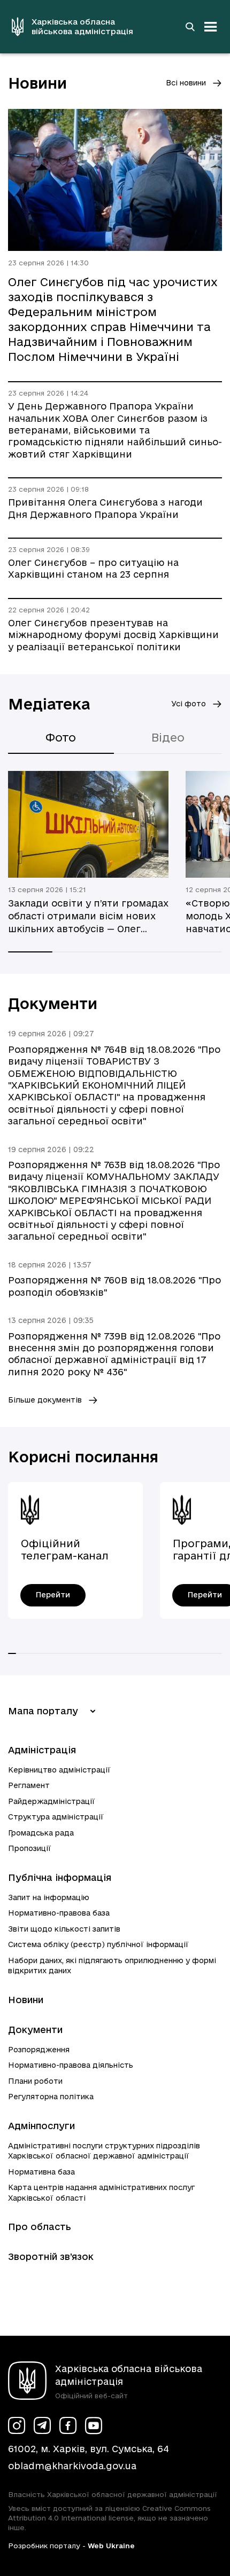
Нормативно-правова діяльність (71, 2065)
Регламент (29, 1785)
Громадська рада (41, 1833)
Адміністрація (42, 1750)
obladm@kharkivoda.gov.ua (72, 2466)
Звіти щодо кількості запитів (64, 1929)
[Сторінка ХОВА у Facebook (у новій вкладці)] (68, 2425)
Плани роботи (35, 2081)
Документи (35, 2030)
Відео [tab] (168, 737)
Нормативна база (41, 2172)
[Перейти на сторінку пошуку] (190, 27)
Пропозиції (30, 1848)
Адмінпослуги (41, 2126)
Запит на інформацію (49, 1897)
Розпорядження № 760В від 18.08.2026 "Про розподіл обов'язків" (114, 1286)
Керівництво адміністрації (59, 1770)
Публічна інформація (60, 1877)
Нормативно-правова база (59, 1913)
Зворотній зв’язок (51, 2256)
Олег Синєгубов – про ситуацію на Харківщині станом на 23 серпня (93, 568)
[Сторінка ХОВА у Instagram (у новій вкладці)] (17, 2425)
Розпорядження (39, 2050)
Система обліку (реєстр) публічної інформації (98, 1944)
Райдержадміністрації (52, 1801)
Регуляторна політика (51, 2097)
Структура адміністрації (56, 1817)
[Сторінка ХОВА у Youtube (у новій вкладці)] (94, 2425)
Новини (26, 2000)
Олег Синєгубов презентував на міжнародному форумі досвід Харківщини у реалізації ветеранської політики (113, 635)
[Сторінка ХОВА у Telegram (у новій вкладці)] (42, 2425)
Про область (40, 2227)
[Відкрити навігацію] (211, 27)
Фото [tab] (61, 737)
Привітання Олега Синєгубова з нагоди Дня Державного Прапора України (105, 508)
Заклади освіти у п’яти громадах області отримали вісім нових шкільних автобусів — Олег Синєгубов (88, 917)
